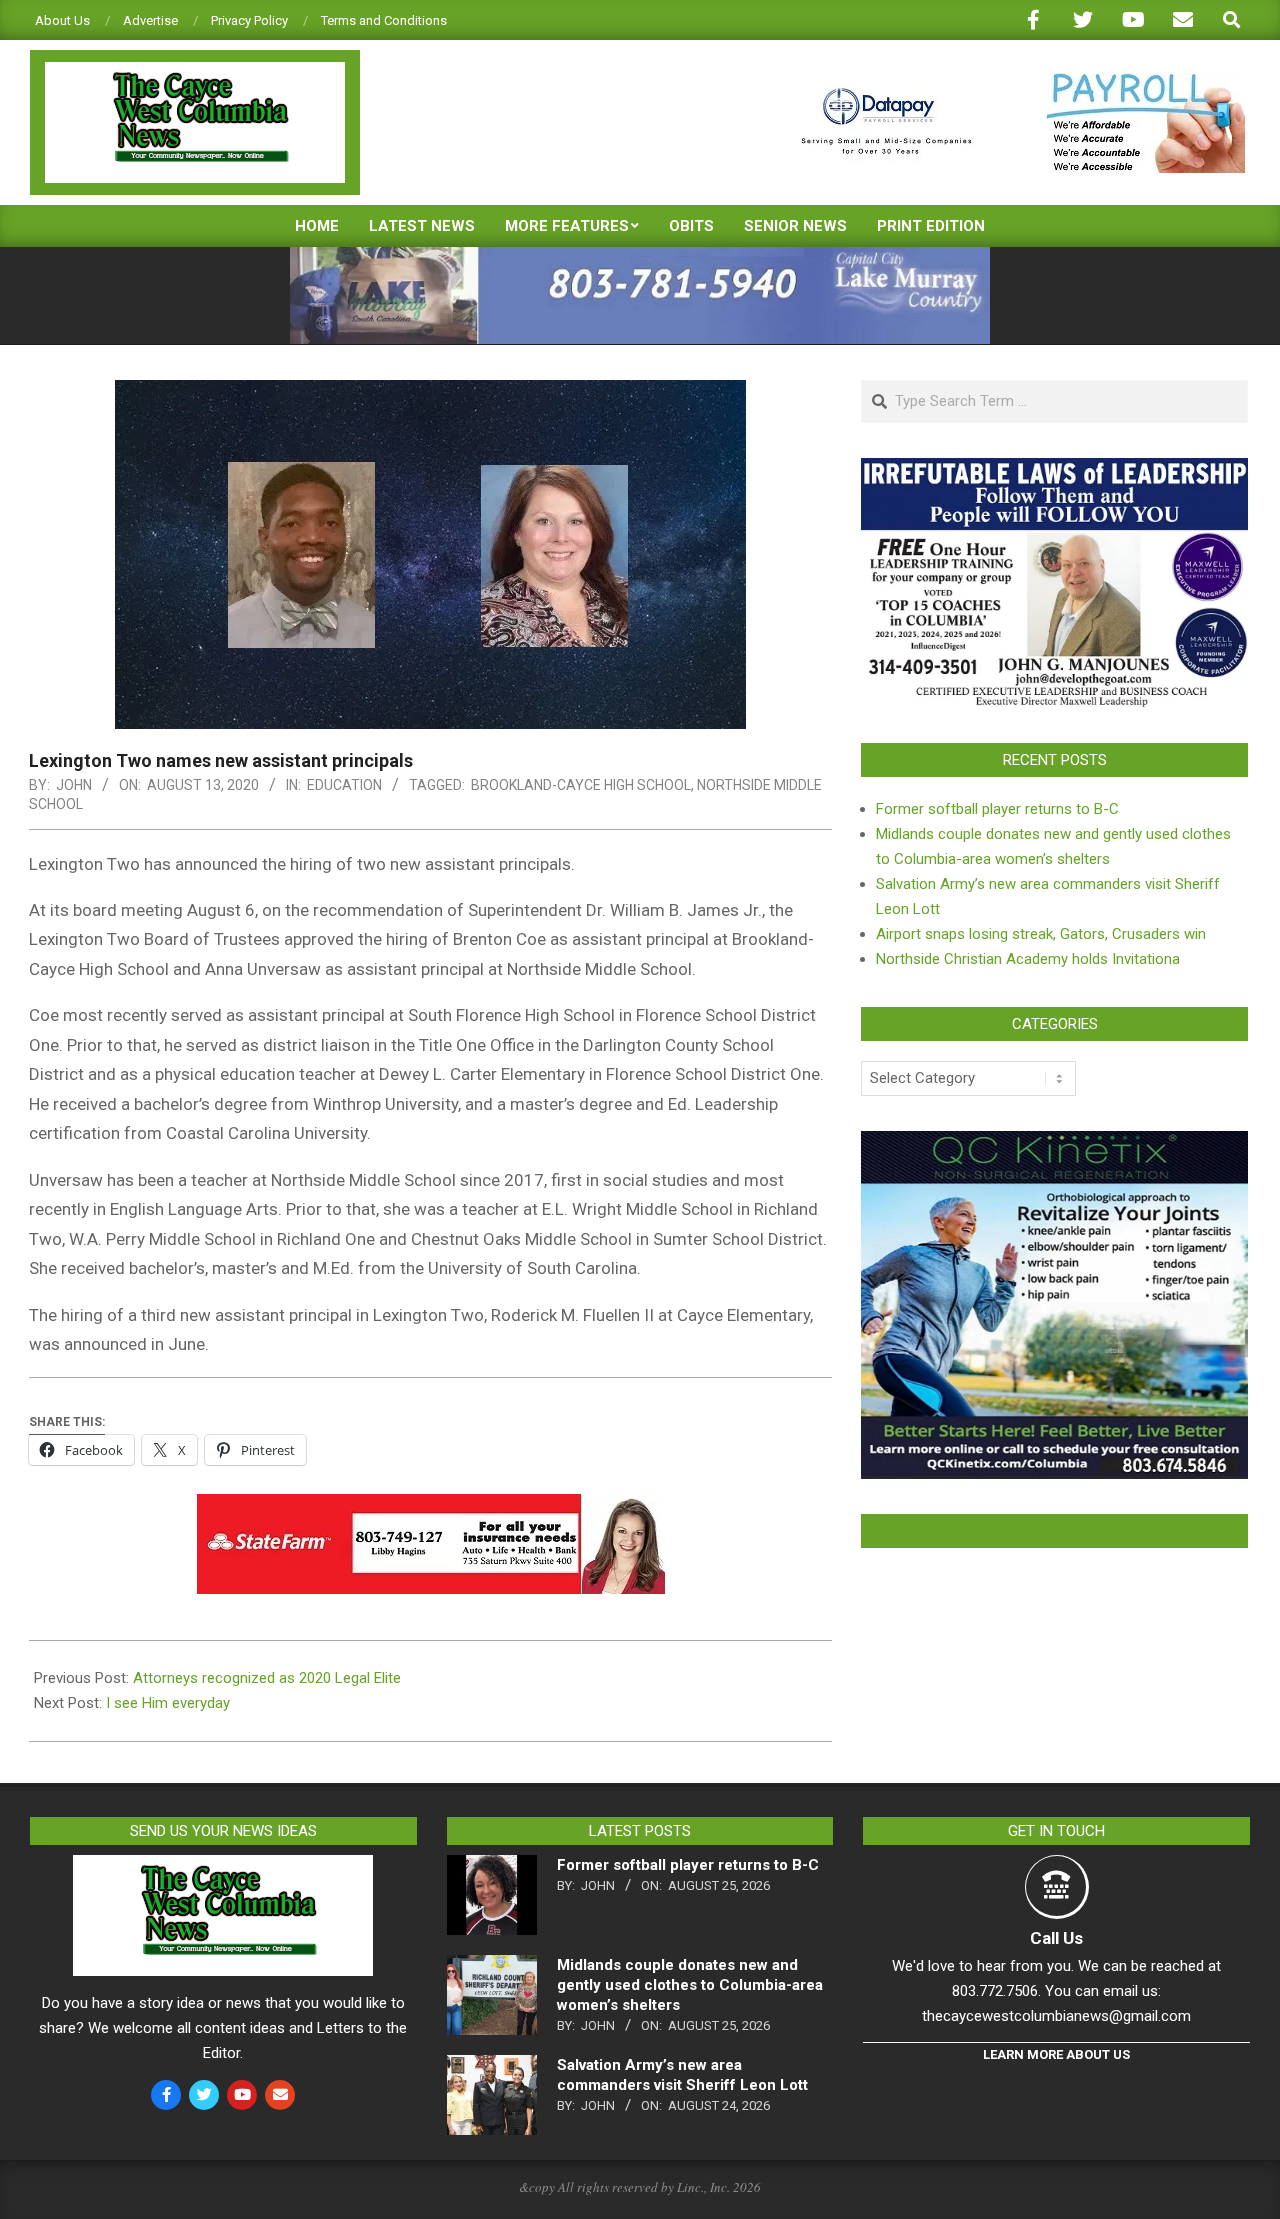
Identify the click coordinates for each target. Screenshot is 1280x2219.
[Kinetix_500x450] (1054, 1143)
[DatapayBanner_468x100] (1011, 81)
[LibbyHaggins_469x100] (431, 1508)
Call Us (1056, 1938)
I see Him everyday (168, 1703)
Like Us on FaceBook (1055, 1531)
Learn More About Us (1056, 2054)
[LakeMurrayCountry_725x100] (640, 255)
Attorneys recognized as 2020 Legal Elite (267, 1678)
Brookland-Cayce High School (581, 785)
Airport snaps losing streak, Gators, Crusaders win (1041, 934)
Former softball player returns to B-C (997, 809)
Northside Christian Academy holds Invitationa (1028, 959)
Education (344, 785)
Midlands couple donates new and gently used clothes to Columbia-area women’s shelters (690, 1985)
